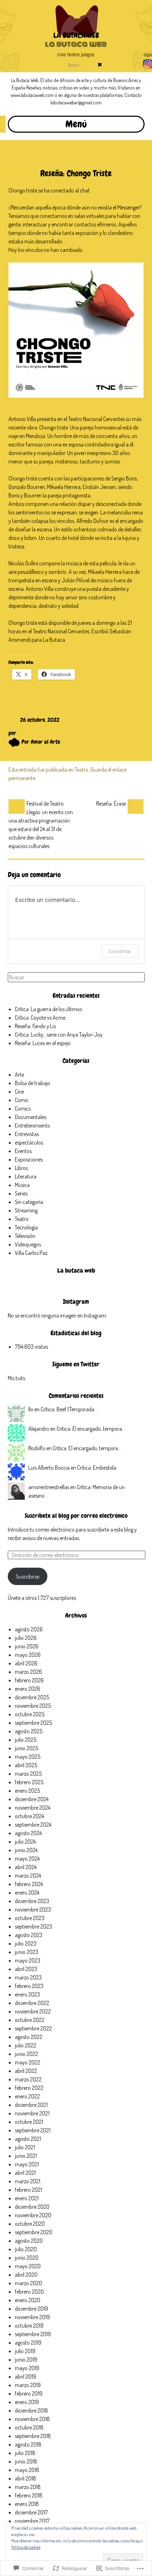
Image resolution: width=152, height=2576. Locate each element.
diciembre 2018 (31, 2410)
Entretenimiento (33, 1125)
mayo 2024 (27, 1858)
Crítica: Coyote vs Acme (40, 1018)
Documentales (31, 1117)
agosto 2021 (28, 2139)
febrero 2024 (29, 1884)
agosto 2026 (29, 1629)
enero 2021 (27, 2198)
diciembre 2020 (32, 2207)
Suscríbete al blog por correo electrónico (76, 1515)
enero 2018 (27, 2504)
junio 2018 (26, 2461)
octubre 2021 (29, 2122)
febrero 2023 (29, 1986)
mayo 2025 (28, 1757)
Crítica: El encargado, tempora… (91, 1429)
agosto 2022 (29, 2037)
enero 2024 (27, 1892)
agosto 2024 (28, 1833)
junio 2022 (27, 2054)
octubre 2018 (29, 2427)
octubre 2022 (30, 2020)
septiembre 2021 (33, 2130)
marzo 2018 (28, 2487)
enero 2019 (27, 2402)
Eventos (23, 1151)
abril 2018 (25, 2478)
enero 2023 (27, 1994)
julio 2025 (26, 1740)
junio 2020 (27, 2258)
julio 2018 (25, 2453)
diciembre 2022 (32, 2003)
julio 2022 (26, 2045)
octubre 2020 (30, 2224)
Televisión (25, 1236)
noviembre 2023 (33, 1909)
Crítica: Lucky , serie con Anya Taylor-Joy (59, 1035)
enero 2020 (28, 2300)
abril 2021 (25, 2173)
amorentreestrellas (49, 1487)
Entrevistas (27, 1134)
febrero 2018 (29, 2495)
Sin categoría (29, 1202)
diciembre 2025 (32, 1697)
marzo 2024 (28, 1875)
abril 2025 (26, 1765)
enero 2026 (28, 1689)
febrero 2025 (29, 1782)
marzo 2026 (28, 1672)
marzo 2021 (28, 2181)
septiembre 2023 (33, 1926)
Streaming (26, 1210)
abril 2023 (26, 1969)
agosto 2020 (29, 2241)
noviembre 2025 (33, 1706)
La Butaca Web (76, 35)
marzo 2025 (28, 1774)
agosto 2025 (29, 1731)
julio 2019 (25, 2351)
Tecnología (26, 1227)
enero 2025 (27, 1791)
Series (21, 1193)
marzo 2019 (28, 2385)
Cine (19, 1091)
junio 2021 (26, 2156)
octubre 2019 (29, 2326)
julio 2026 (26, 1638)
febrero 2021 (28, 2190)
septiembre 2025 (33, 1723)
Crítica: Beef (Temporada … (70, 1409)
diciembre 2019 (31, 2309)
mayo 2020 (28, 2266)
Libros (21, 1168)
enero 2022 (27, 2096)
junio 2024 (26, 1850)
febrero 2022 (29, 2088)
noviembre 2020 (33, 2215)
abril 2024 (26, 1867)
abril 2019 (25, 2376)
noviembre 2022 (33, 2011)
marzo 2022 (28, 2079)
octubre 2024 (29, 1816)
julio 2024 (25, 1842)
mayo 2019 (27, 2368)
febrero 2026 (29, 1680)
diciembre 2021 (31, 2105)
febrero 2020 (29, 2292)
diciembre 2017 (31, 2512)
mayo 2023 (28, 1960)
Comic (22, 1100)
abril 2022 (26, 2071)
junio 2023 (27, 1952)
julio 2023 (26, 1943)
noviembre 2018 (32, 2419)
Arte (19, 1074)
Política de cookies (26, 2547)
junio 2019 (26, 2359)
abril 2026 (26, 1663)
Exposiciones (29, 1159)
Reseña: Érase (111, 803)
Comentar (120, 951)
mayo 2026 (28, 1655)
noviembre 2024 (33, 1808)
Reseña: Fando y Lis (35, 1026)
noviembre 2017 (32, 2521)
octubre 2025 (30, 1714)
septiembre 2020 (34, 2232)
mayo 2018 (27, 2470)
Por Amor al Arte (41, 742)
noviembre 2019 (32, 2317)
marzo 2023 (28, 1977)
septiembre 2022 (33, 2028)
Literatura (26, 1176)
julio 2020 (26, 2249)
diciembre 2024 (32, 1799)
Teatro (81, 770)
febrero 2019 (29, 2393)
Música (22, 1185)
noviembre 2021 (32, 2113)
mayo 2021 (27, 2164)
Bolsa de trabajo (33, 1083)
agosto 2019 (28, 2342)
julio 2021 (25, 2147)
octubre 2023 (30, 1918)
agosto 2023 (29, 1935)
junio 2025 (27, 1748)
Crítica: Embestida (97, 1468)
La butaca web (76, 1270)
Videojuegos (28, 1244)
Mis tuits (16, 1378)
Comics (23, 1108)
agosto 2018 (28, 2444)
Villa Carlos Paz (31, 1253)
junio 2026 (27, 1646)
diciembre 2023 (32, 1901)
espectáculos (29, 1142)
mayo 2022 (28, 2062)
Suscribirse (28, 1577)
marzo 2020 (28, 2283)
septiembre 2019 (33, 2334)
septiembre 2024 (33, 1825)
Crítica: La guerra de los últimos (48, 1009)
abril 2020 (26, 2275)
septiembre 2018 (33, 2436)
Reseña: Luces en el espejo (43, 1043)
